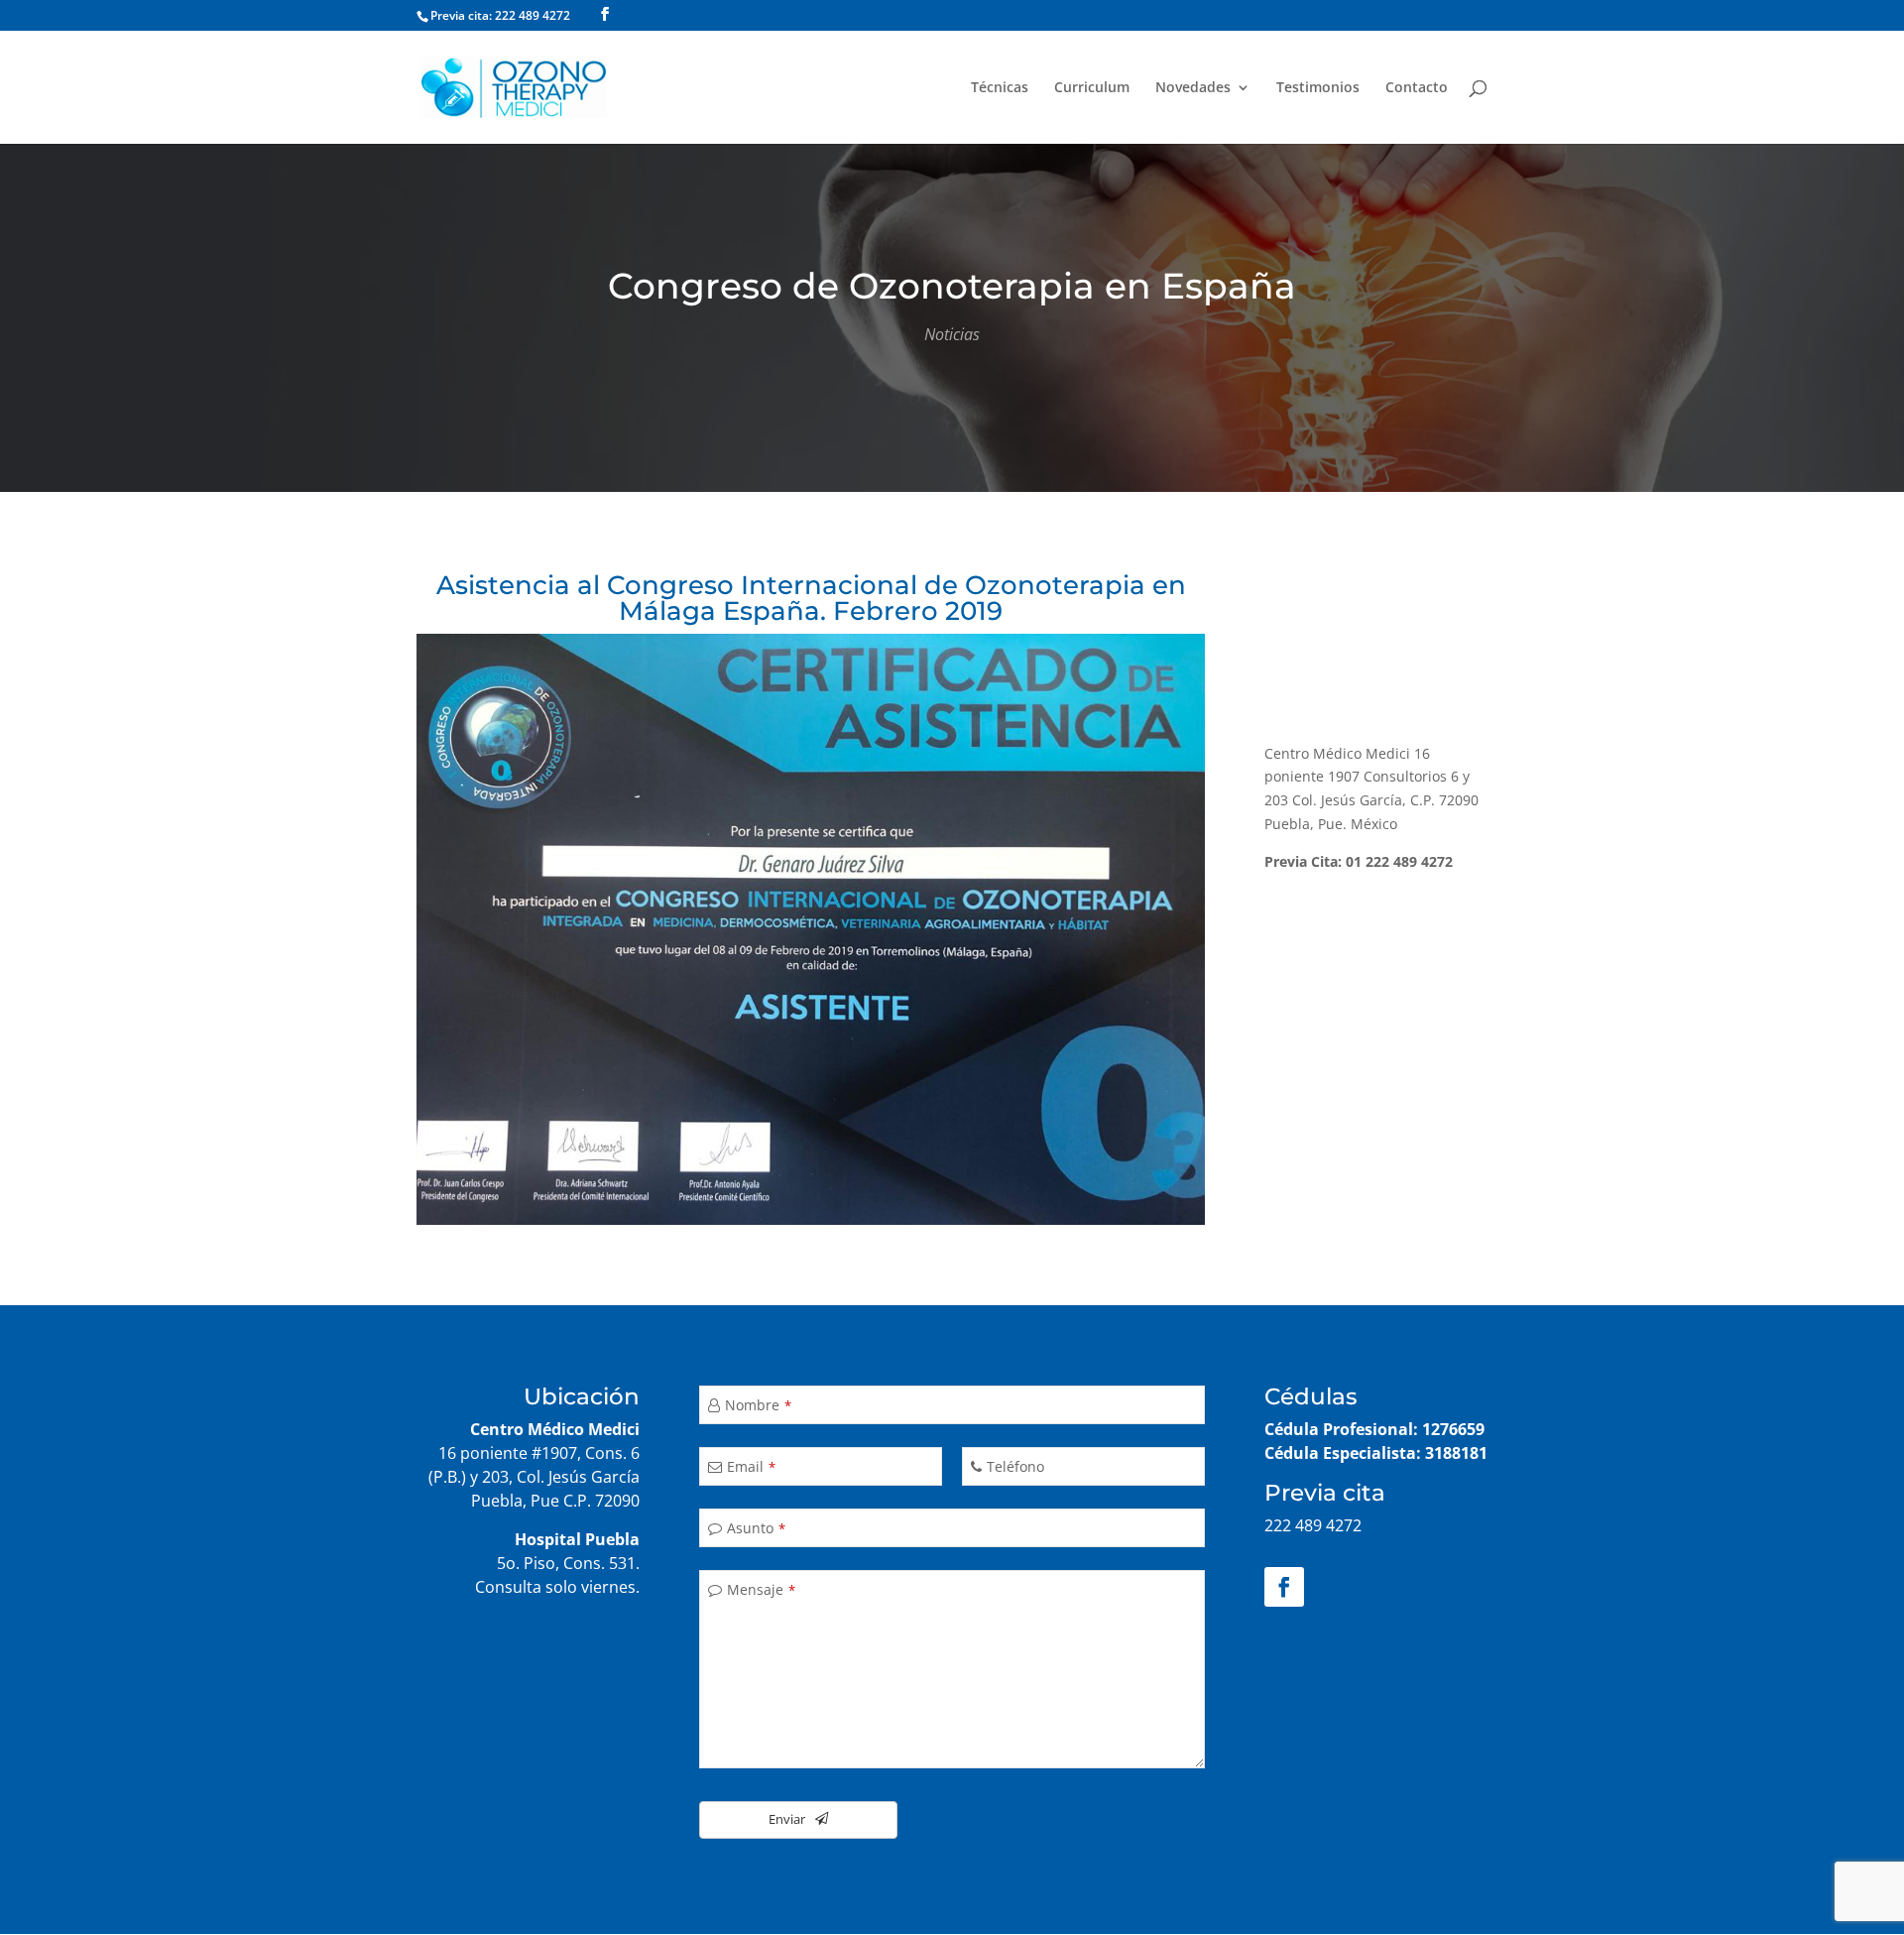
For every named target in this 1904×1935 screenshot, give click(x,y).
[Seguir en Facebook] (1284, 1587)
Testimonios (1318, 88)
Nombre (758, 1405)
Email (751, 1466)
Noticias (952, 334)
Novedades (1193, 88)
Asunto (756, 1528)
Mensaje (761, 1589)
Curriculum (1092, 88)
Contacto (1417, 88)
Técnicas (1000, 88)
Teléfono (1015, 1466)
